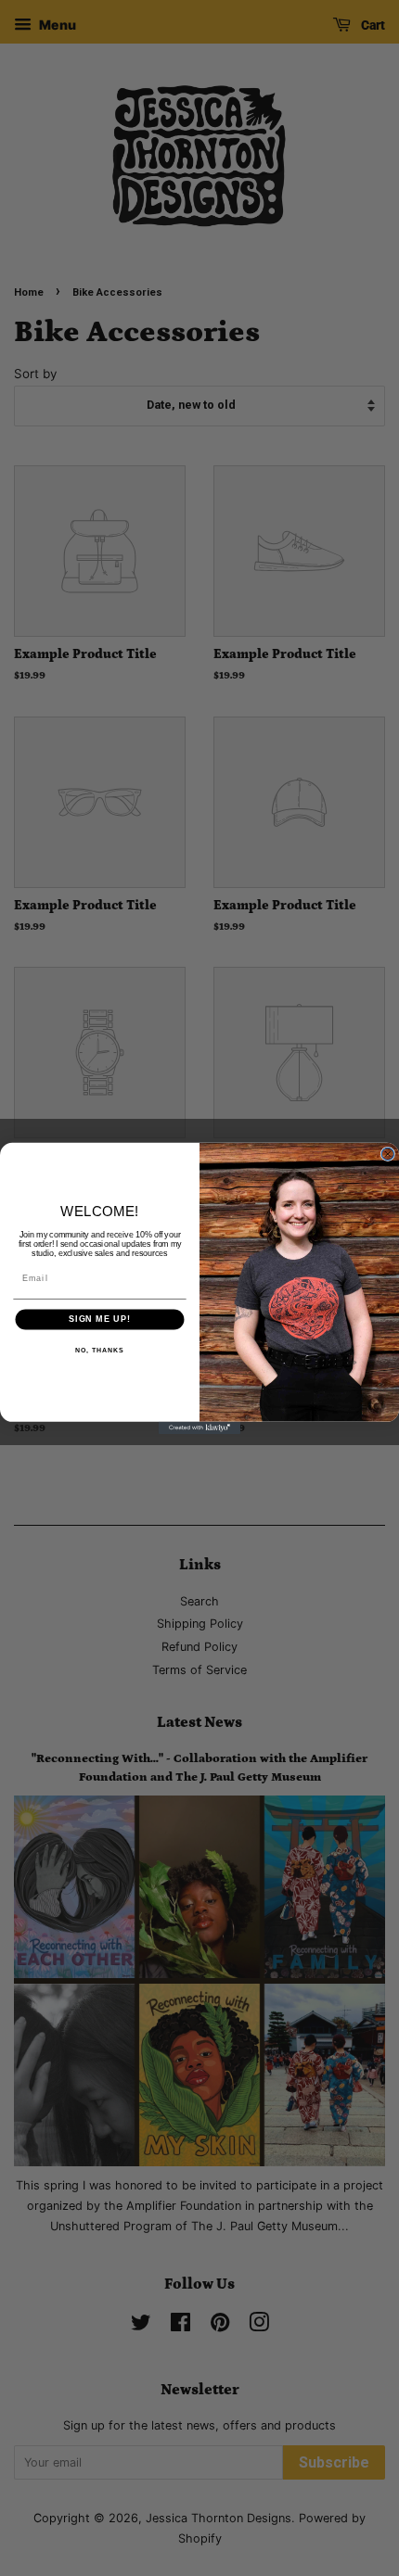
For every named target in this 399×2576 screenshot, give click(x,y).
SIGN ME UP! (100, 1319)
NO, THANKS (99, 1351)
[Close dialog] (387, 1154)
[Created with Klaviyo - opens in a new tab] (199, 1427)
